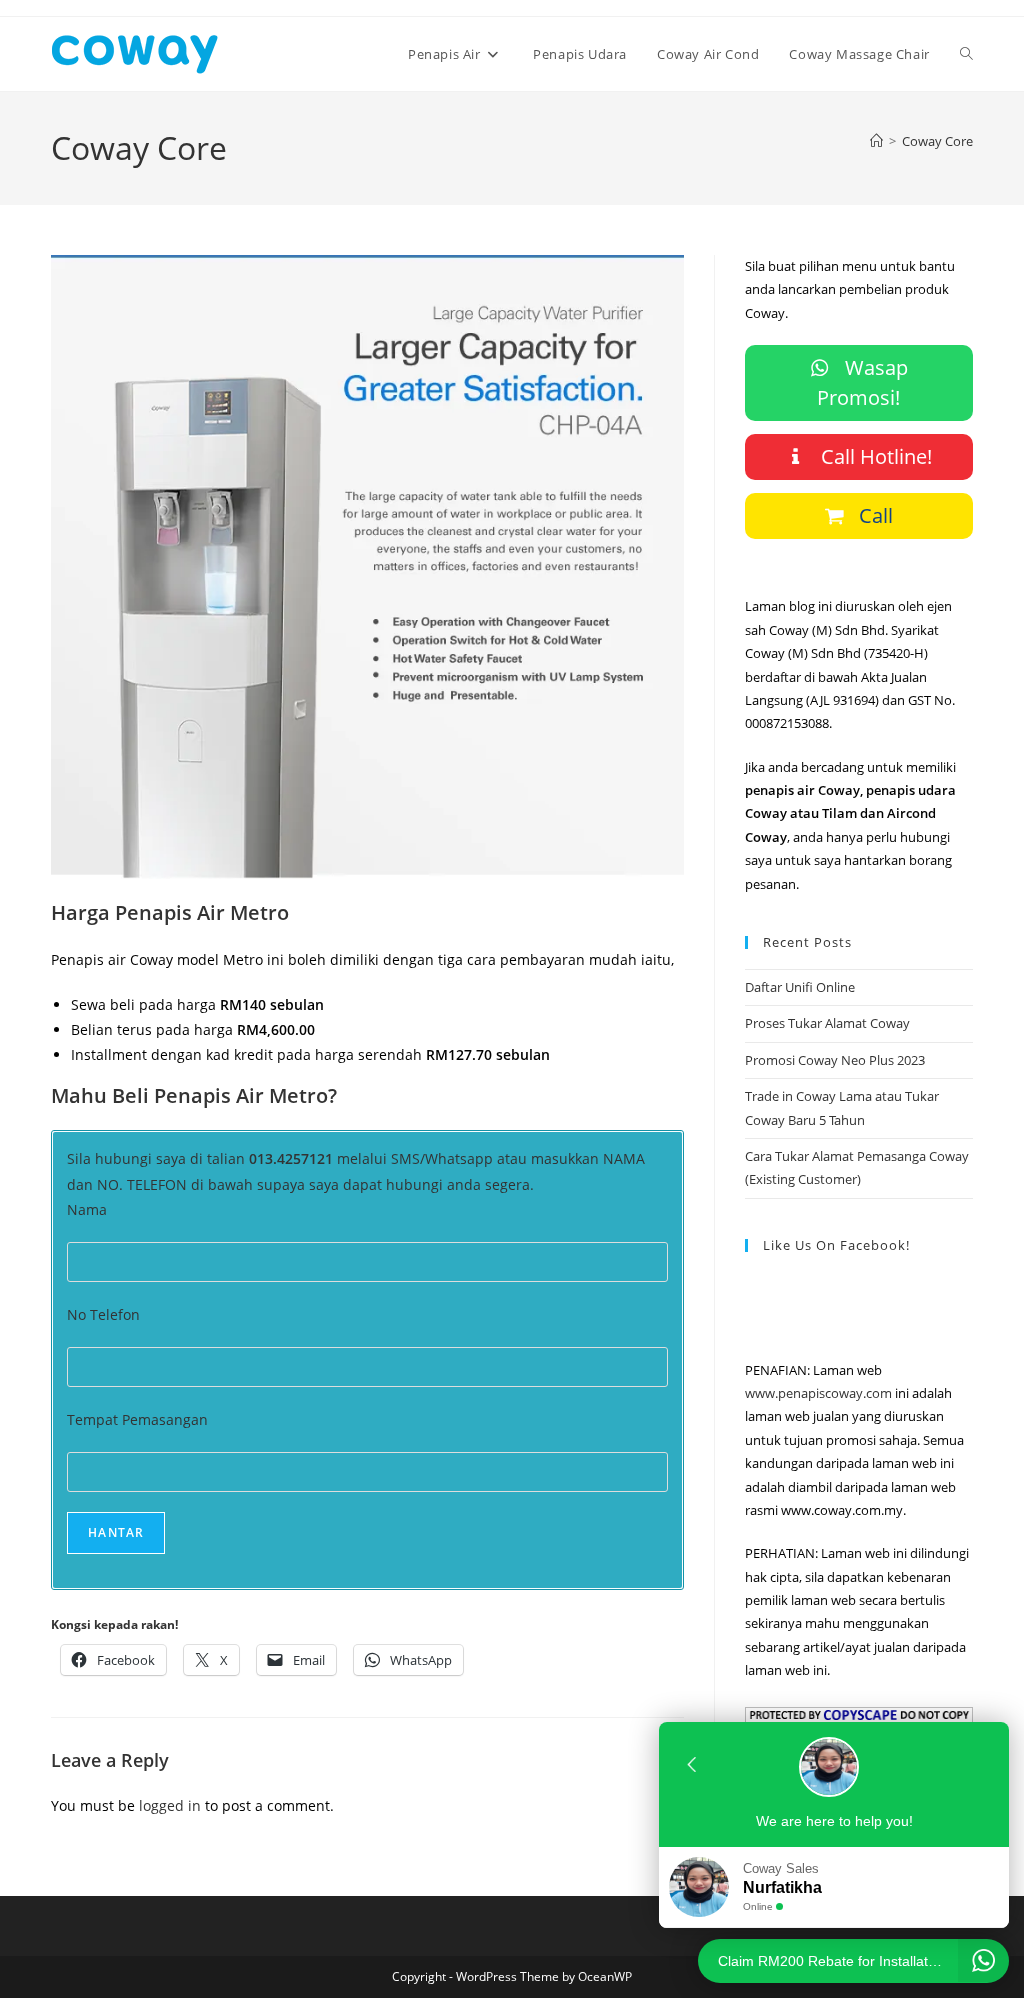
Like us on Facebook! (836, 1245)
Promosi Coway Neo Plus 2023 (835, 1060)
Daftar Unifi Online (800, 987)
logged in (170, 1805)
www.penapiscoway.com (818, 1393)
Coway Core (937, 141)
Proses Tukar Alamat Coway (827, 1023)
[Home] (876, 141)
